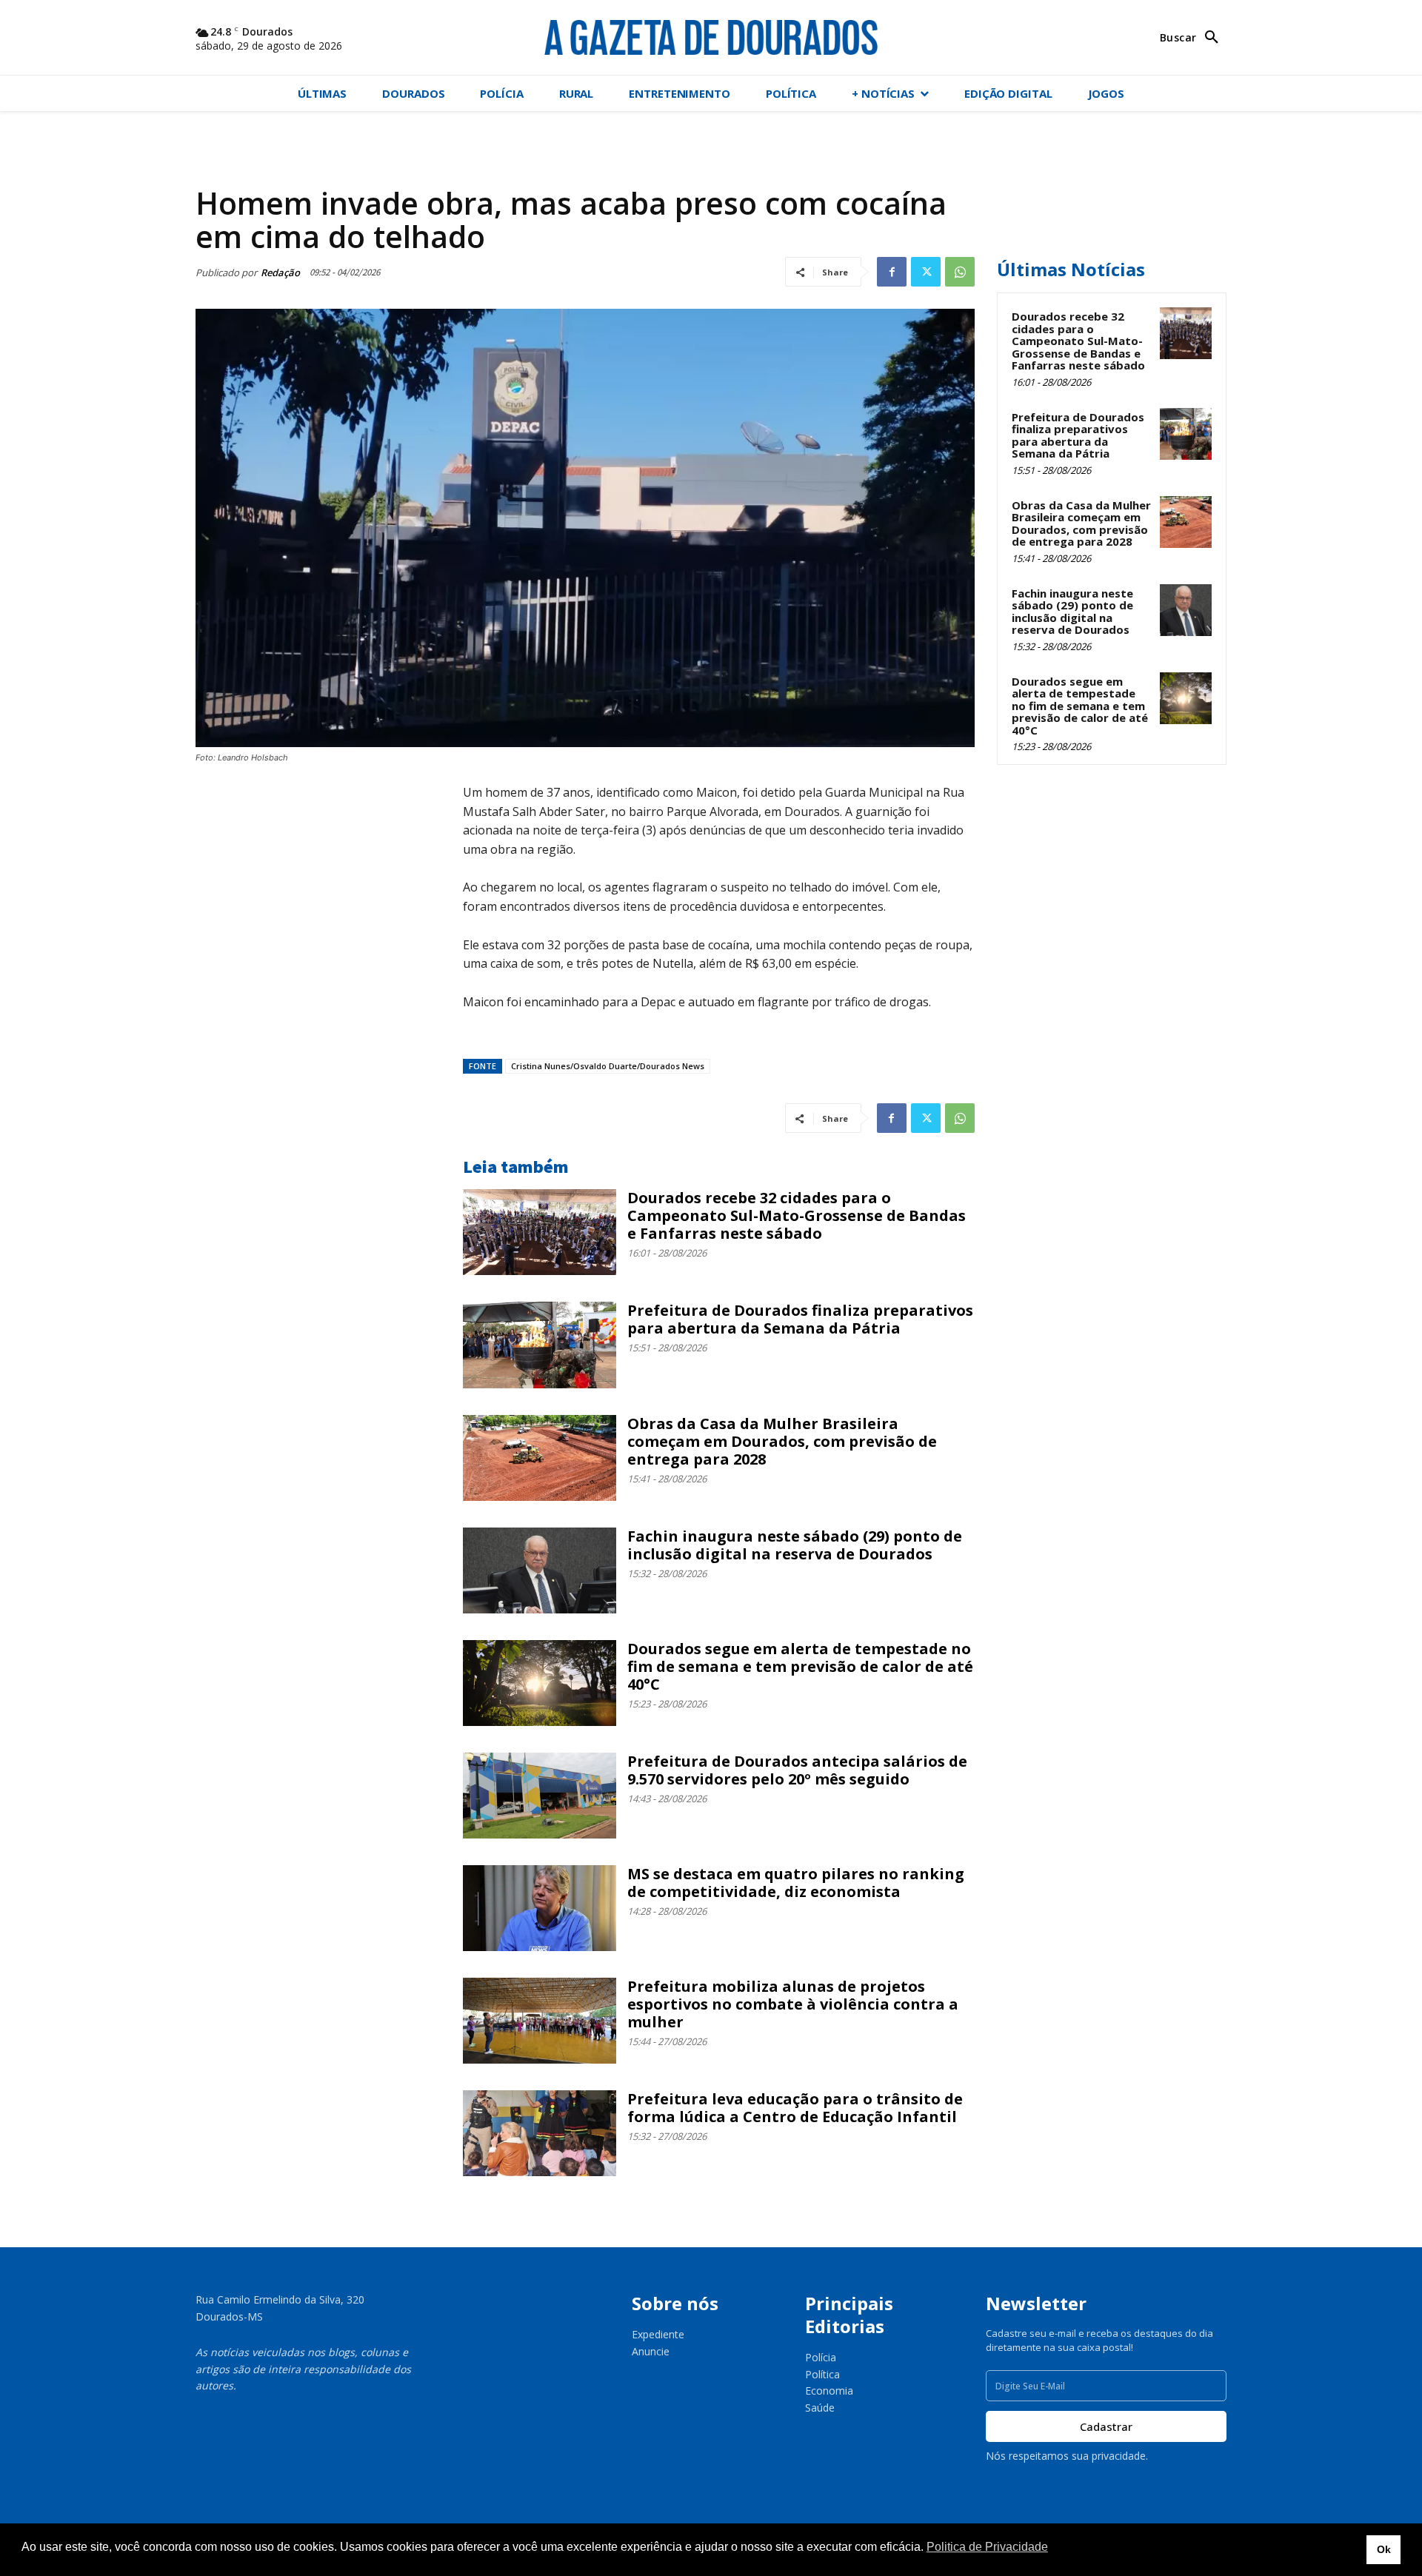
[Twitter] (926, 272)
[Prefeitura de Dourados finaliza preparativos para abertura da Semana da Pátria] (540, 1345)
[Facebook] (892, 272)
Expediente (658, 2334)
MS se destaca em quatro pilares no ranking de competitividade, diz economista (796, 1883)
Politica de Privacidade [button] (987, 2547)
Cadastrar (1106, 2426)
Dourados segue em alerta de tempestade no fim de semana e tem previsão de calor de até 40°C (800, 1666)
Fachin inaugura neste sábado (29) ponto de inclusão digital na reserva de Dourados (795, 1545)
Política (822, 2374)
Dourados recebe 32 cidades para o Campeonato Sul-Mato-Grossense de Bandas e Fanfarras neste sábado (797, 1215)
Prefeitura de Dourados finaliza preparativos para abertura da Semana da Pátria (800, 1319)
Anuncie (651, 2351)
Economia (829, 2391)
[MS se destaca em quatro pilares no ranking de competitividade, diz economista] (540, 1908)
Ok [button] (1384, 2549)
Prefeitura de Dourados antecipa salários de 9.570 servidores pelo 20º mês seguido (797, 1770)
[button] (1193, 38)
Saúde (820, 2408)
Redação (280, 272)
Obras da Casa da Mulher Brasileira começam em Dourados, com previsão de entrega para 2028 (782, 1441)
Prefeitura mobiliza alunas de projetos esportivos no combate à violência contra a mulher (793, 2004)
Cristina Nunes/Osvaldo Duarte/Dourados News (608, 1066)
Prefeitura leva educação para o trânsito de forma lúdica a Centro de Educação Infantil (795, 2108)
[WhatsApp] (960, 272)
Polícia (821, 2357)
